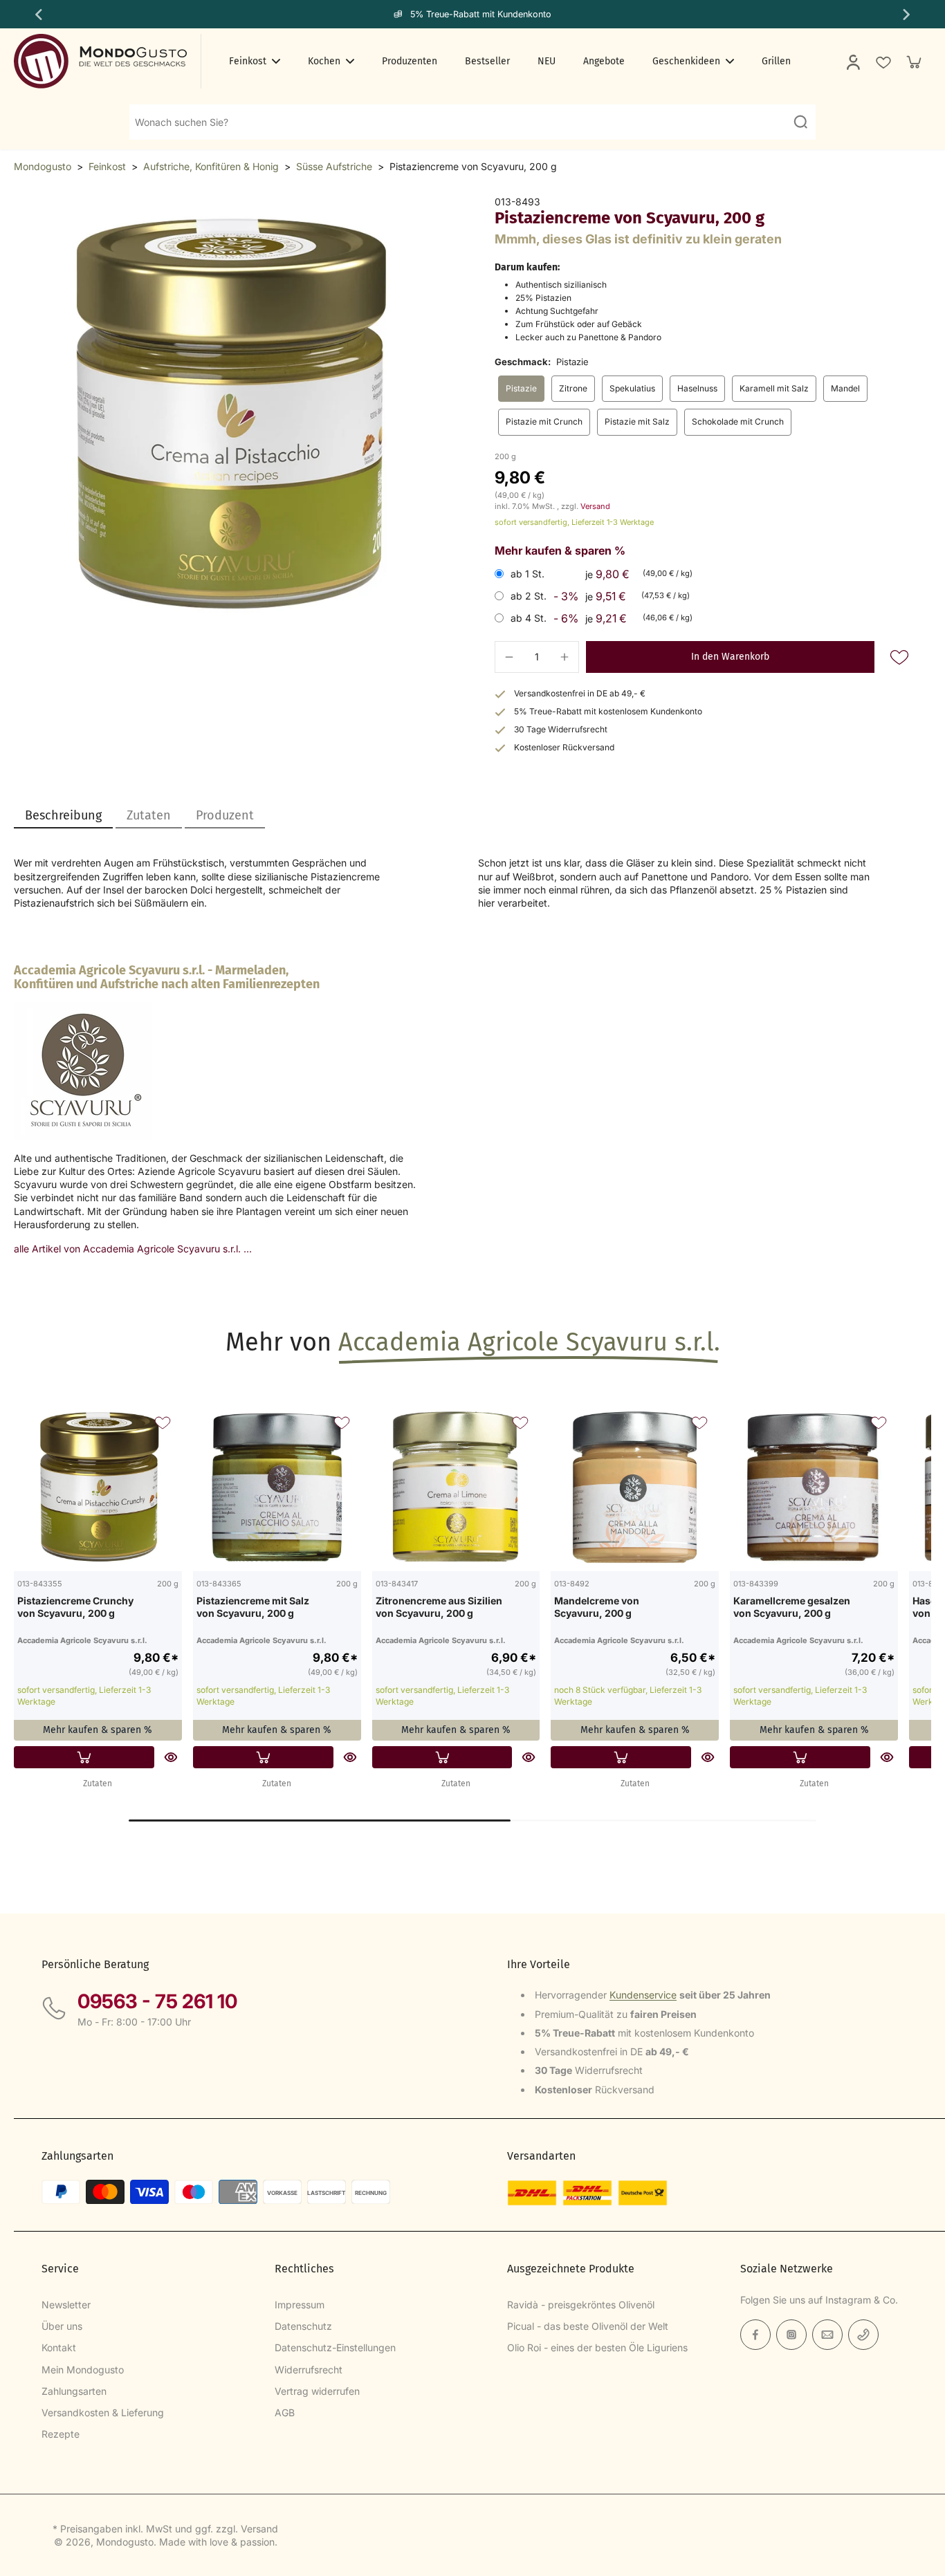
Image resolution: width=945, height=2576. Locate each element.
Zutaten (98, 1783)
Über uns (62, 2326)
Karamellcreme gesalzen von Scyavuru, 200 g (792, 1607)
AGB (285, 2412)
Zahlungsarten (74, 2391)
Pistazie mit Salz (637, 421)
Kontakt (59, 2347)
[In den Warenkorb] (84, 1757)
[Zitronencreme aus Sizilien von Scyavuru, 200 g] (456, 1487)
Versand (595, 506)
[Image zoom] (232, 414)
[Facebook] (755, 2335)
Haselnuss (697, 388)
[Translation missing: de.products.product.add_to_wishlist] (883, 62)
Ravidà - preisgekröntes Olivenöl (581, 2305)
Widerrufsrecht (309, 2370)
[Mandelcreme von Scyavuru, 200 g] (635, 1487)
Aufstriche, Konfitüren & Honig (211, 166)
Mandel (845, 388)
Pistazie (521, 388)
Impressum (300, 2305)
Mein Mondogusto (83, 2370)
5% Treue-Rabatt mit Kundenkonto (481, 14)
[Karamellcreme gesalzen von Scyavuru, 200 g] (814, 1487)
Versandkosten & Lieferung (103, 2412)
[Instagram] (791, 2335)
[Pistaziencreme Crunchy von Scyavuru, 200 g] (98, 1487)
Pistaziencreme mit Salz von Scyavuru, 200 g (253, 1607)
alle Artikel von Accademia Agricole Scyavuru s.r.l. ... (133, 1249)
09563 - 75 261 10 (157, 2001)
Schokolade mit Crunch (738, 421)
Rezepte (61, 2434)
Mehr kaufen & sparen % (98, 1730)
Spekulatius (632, 388)
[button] (730, 657)
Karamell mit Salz (774, 388)
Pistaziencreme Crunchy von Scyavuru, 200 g (75, 1607)
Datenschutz (303, 2326)
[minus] (509, 657)
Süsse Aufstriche (334, 166)
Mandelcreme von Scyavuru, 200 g (597, 1607)
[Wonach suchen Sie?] (800, 122)
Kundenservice (643, 1995)
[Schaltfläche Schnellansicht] (171, 1757)
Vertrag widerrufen (317, 2391)
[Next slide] (908, 15)
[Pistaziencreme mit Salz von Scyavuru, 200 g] (277, 1487)
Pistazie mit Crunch (544, 421)
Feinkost (107, 166)
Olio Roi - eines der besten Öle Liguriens (597, 2347)
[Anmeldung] (852, 62)
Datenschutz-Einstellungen (335, 2347)
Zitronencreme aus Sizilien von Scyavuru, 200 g (439, 1607)
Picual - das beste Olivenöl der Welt (588, 2326)
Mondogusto (43, 166)
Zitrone (573, 388)
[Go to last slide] (37, 15)
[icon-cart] (913, 62)
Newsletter (66, 2305)
